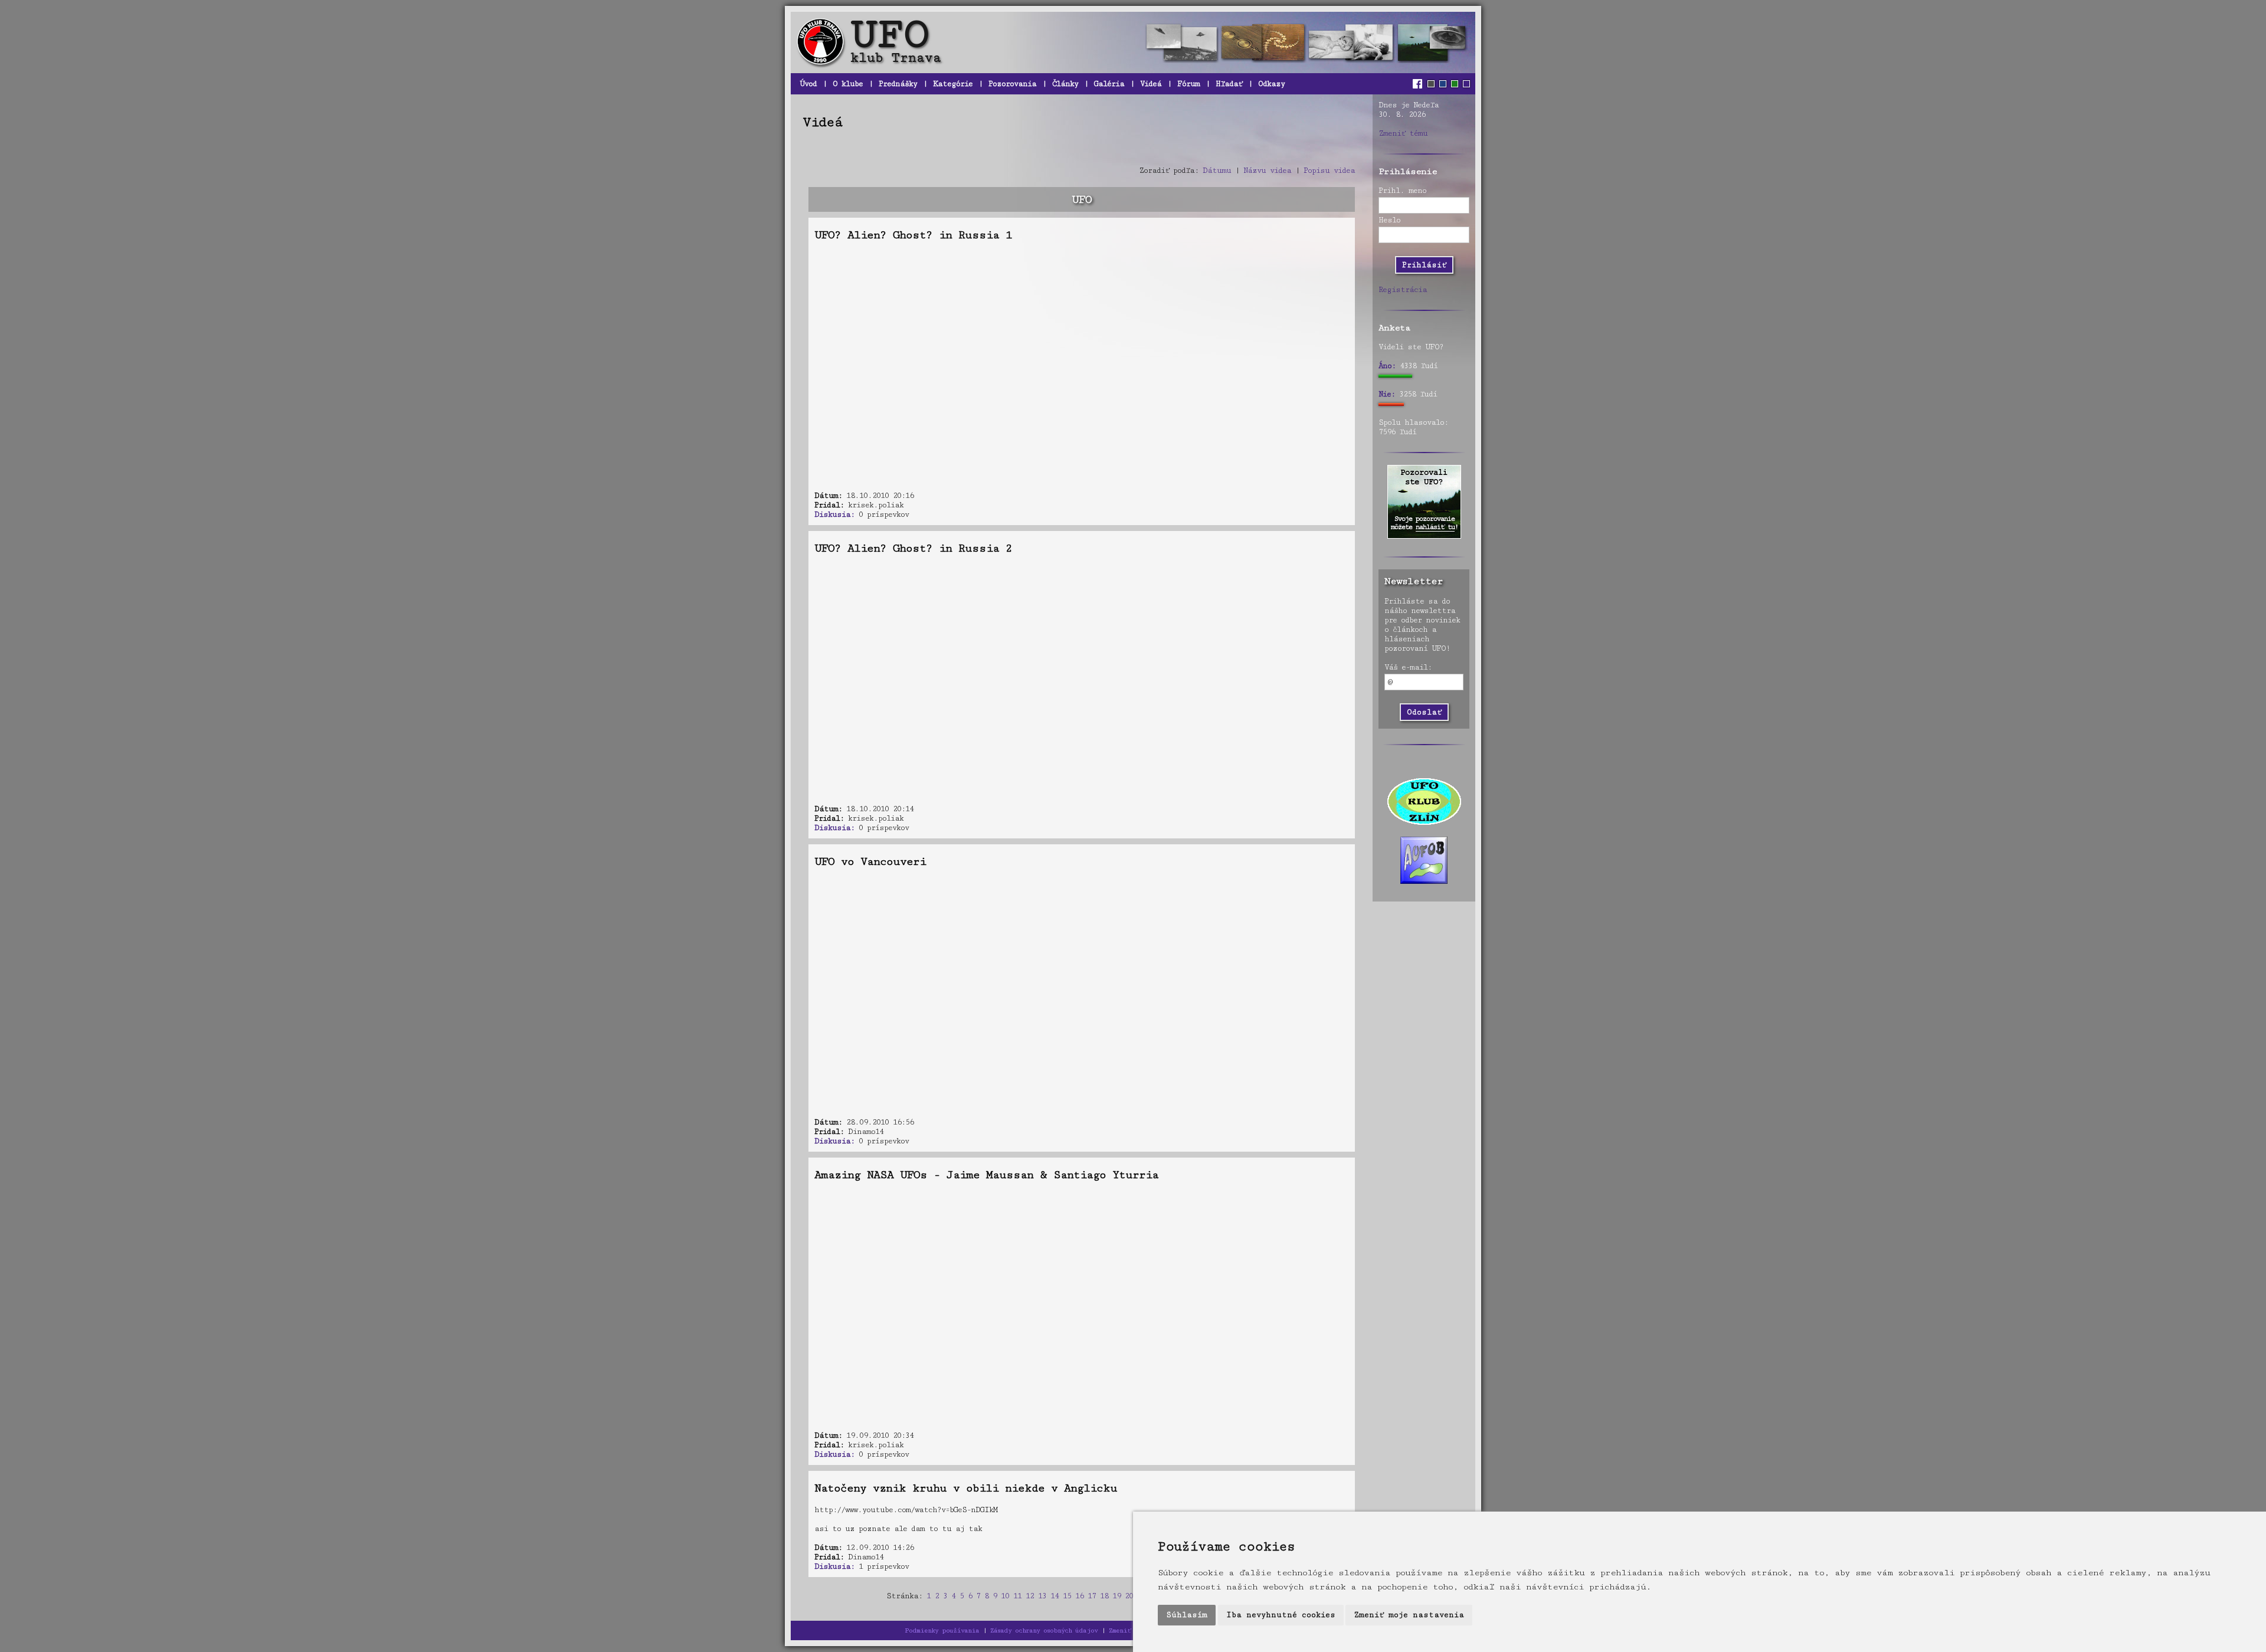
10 (1005, 1596)
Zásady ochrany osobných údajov (1044, 1630)
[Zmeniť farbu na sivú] (1431, 84)
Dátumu (1217, 171)
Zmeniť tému (1403, 133)
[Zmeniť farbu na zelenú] (1455, 84)
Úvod (808, 84)
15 (1067, 1596)
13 (1042, 1596)
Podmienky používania (942, 1630)
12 (1030, 1596)
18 (1104, 1596)
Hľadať (1229, 84)
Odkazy (1271, 84)
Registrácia (1403, 290)
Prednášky (898, 84)
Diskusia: (834, 514)
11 (1017, 1596)
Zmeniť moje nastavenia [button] (1409, 1615)
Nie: (1387, 394)
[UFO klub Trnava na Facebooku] (1419, 84)
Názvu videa (1267, 171)
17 (1092, 1596)
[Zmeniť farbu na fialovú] (1466, 84)
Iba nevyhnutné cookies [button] (1281, 1615)
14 (1055, 1596)
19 (1116, 1596)
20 (1129, 1596)
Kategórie (953, 84)
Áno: (1387, 366)
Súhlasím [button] (1187, 1615)
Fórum (1188, 84)
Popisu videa (1329, 171)
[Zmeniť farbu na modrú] (1443, 84)
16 (1079, 1596)
